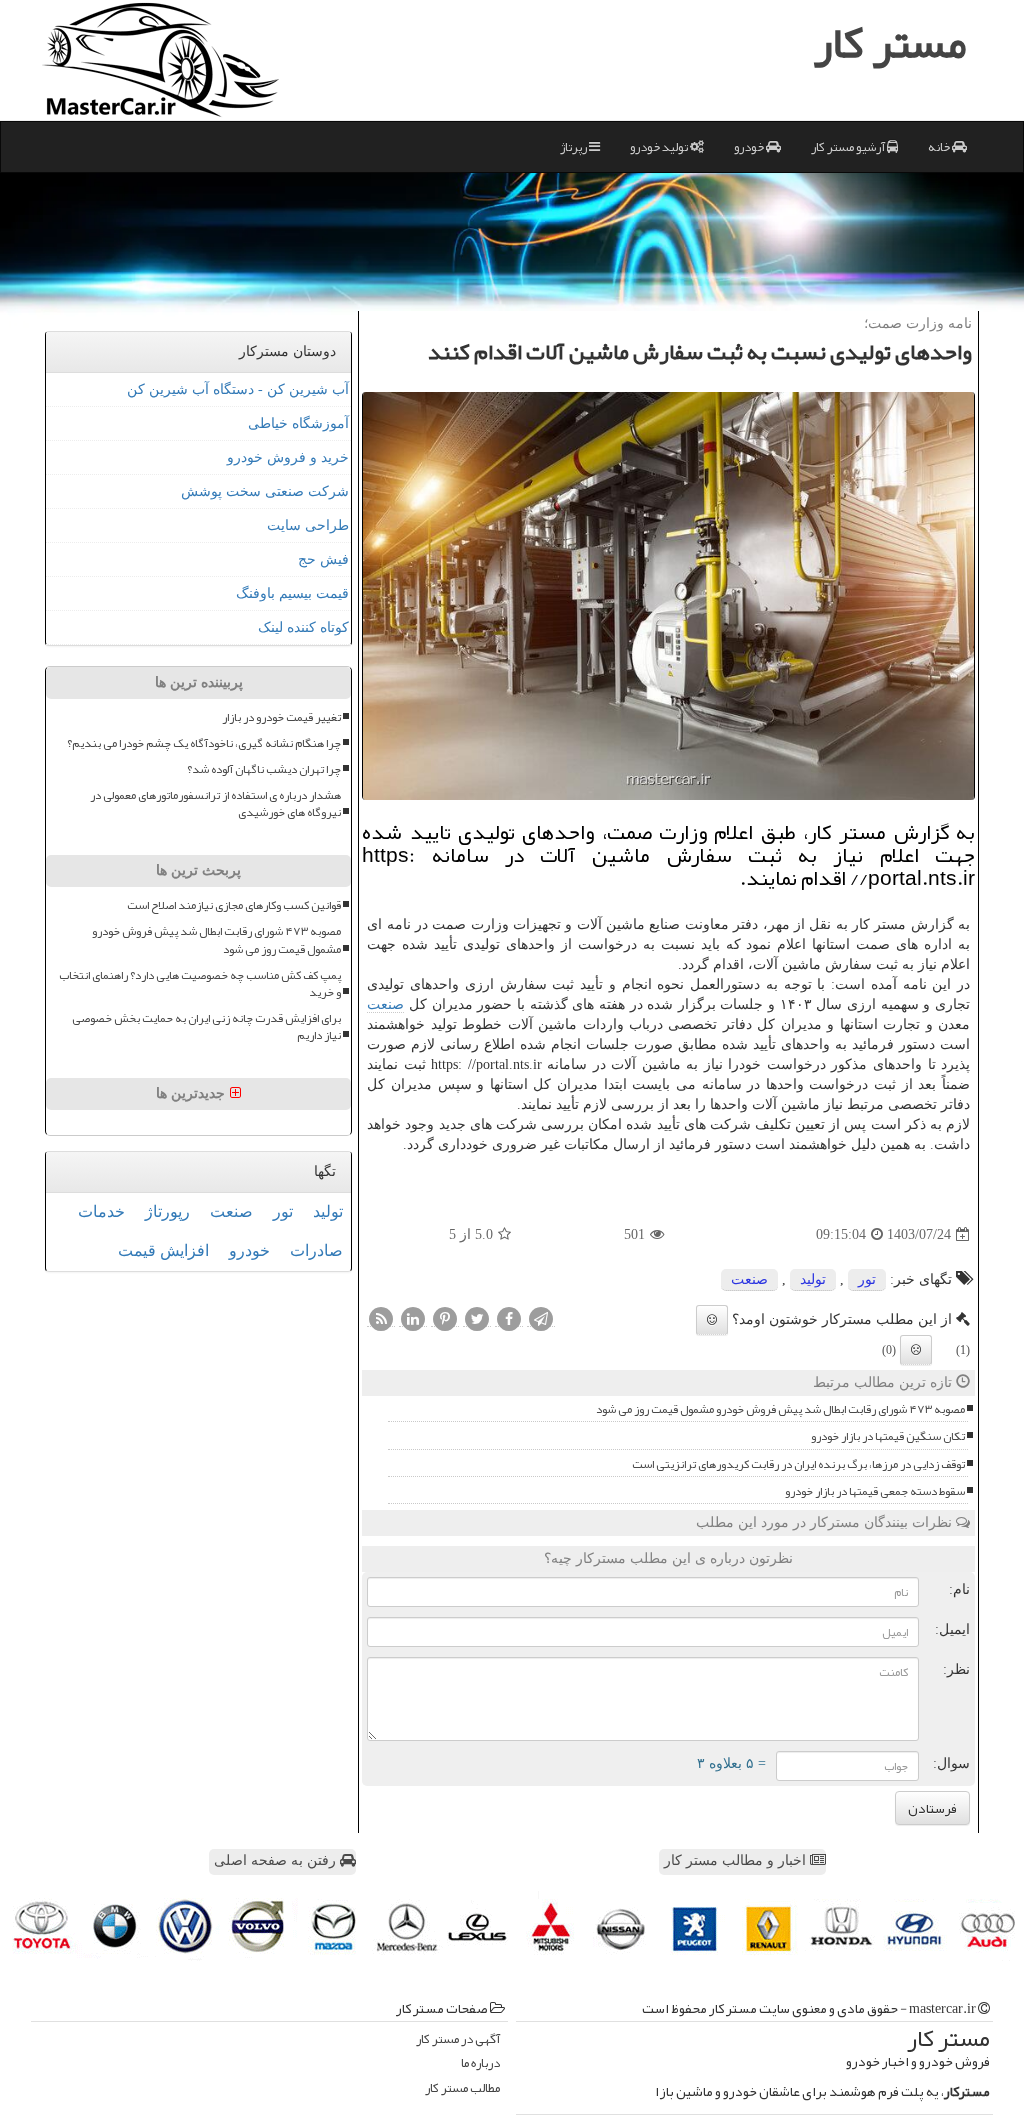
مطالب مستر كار (462, 2088)
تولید (813, 1279)
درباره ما (480, 2063)
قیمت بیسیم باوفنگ (292, 593)
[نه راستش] (916, 1350)
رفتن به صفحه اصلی (277, 1860)
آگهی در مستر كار (458, 2039)
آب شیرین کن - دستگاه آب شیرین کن (238, 389)
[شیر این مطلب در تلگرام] (541, 1319)
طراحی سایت (308, 525)
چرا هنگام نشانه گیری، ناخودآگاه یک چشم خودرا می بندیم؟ (204, 743)
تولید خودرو (660, 147)
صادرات (316, 1250)
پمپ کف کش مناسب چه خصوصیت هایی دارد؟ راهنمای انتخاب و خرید (200, 984)
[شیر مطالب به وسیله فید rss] (381, 1319)
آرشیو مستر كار (849, 147)
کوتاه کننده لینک (303, 627)
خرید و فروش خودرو (288, 457)
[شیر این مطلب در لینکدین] (413, 1319)
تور (867, 1279)
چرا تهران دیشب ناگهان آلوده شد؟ (264, 769)
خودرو (750, 147)
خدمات (101, 1211)
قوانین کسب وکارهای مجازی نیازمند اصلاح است (234, 905)
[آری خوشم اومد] (712, 1320)
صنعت (385, 1004)
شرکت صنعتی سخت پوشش (265, 491)
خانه (940, 147)
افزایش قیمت (163, 1250)
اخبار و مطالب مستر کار (737, 1860)
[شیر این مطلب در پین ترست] (445, 1319)
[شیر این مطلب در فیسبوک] (509, 1319)
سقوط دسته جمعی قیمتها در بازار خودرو (875, 1491)
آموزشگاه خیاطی (298, 423)
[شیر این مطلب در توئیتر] (477, 1319)
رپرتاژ (574, 147)
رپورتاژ (167, 1211)
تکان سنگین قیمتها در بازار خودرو (888, 1436)
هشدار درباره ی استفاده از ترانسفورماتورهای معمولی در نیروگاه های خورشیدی (215, 804)
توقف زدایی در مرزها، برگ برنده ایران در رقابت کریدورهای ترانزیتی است (798, 1464)
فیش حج (323, 559)
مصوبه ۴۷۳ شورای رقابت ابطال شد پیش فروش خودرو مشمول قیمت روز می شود (780, 1409)
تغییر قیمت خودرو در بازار (281, 717)
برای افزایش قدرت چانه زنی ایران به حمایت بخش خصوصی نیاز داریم (206, 1027)
